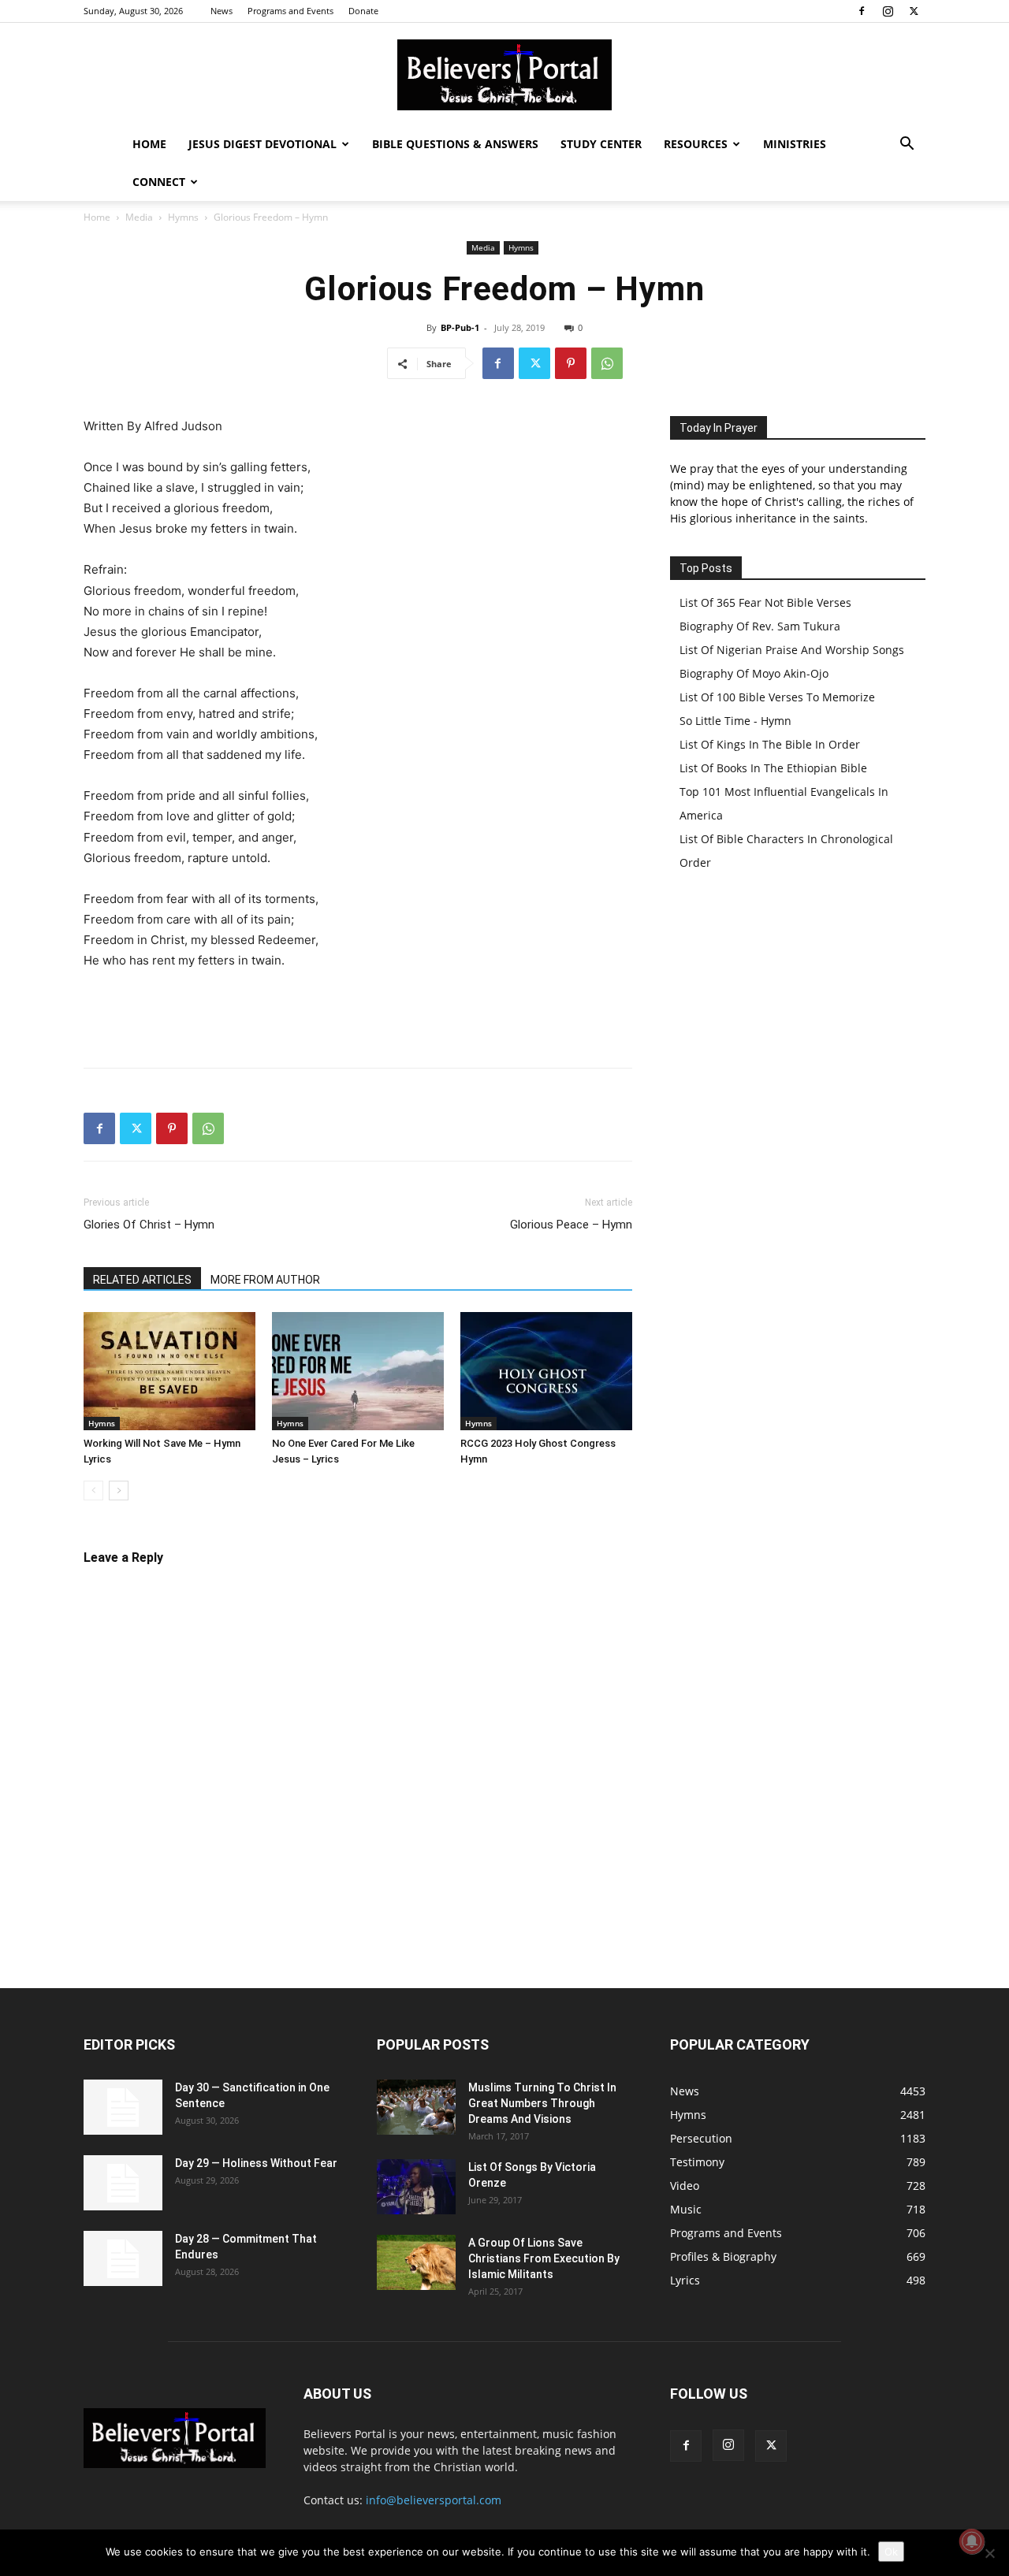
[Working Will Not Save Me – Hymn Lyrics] (169, 1371)
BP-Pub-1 (460, 327)
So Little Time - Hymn (735, 721)
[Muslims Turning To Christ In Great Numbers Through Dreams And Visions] (416, 2107)
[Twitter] (914, 11)
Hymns (183, 217)
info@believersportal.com (434, 2500)
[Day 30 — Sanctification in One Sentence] (123, 2107)
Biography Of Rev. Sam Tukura (760, 626)
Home (149, 144)
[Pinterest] (571, 363)
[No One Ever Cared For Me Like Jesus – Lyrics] (358, 1371)
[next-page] (119, 1491)
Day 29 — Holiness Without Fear (256, 2163)
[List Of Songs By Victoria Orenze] (416, 2187)
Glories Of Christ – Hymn (149, 1225)
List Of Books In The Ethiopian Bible (773, 768)
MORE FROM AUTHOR (265, 1280)
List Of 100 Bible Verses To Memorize (777, 697)
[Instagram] (888, 11)
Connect (159, 182)
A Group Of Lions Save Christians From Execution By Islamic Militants (544, 2258)
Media (139, 217)
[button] (907, 145)
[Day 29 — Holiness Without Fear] (123, 2183)
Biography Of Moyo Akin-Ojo (754, 673)
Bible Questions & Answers (455, 144)
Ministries (795, 144)
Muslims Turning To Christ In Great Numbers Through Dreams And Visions (542, 2103)
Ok (891, 2552)
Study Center (601, 144)
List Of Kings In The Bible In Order (770, 744)
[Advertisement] (358, 1015)
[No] (989, 2553)
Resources (696, 144)
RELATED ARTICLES (142, 1280)
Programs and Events (290, 11)
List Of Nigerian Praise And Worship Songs (792, 650)
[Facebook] (862, 11)
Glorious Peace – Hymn (571, 1225)
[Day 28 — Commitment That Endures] (123, 2258)
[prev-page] (93, 1491)
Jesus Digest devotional (262, 144)
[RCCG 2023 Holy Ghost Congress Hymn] (546, 1371)
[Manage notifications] (972, 2541)
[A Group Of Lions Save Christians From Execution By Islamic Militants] (416, 2262)
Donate (363, 11)
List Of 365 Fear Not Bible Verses (765, 602)
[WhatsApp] (607, 363)
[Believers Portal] (504, 75)
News (222, 11)
